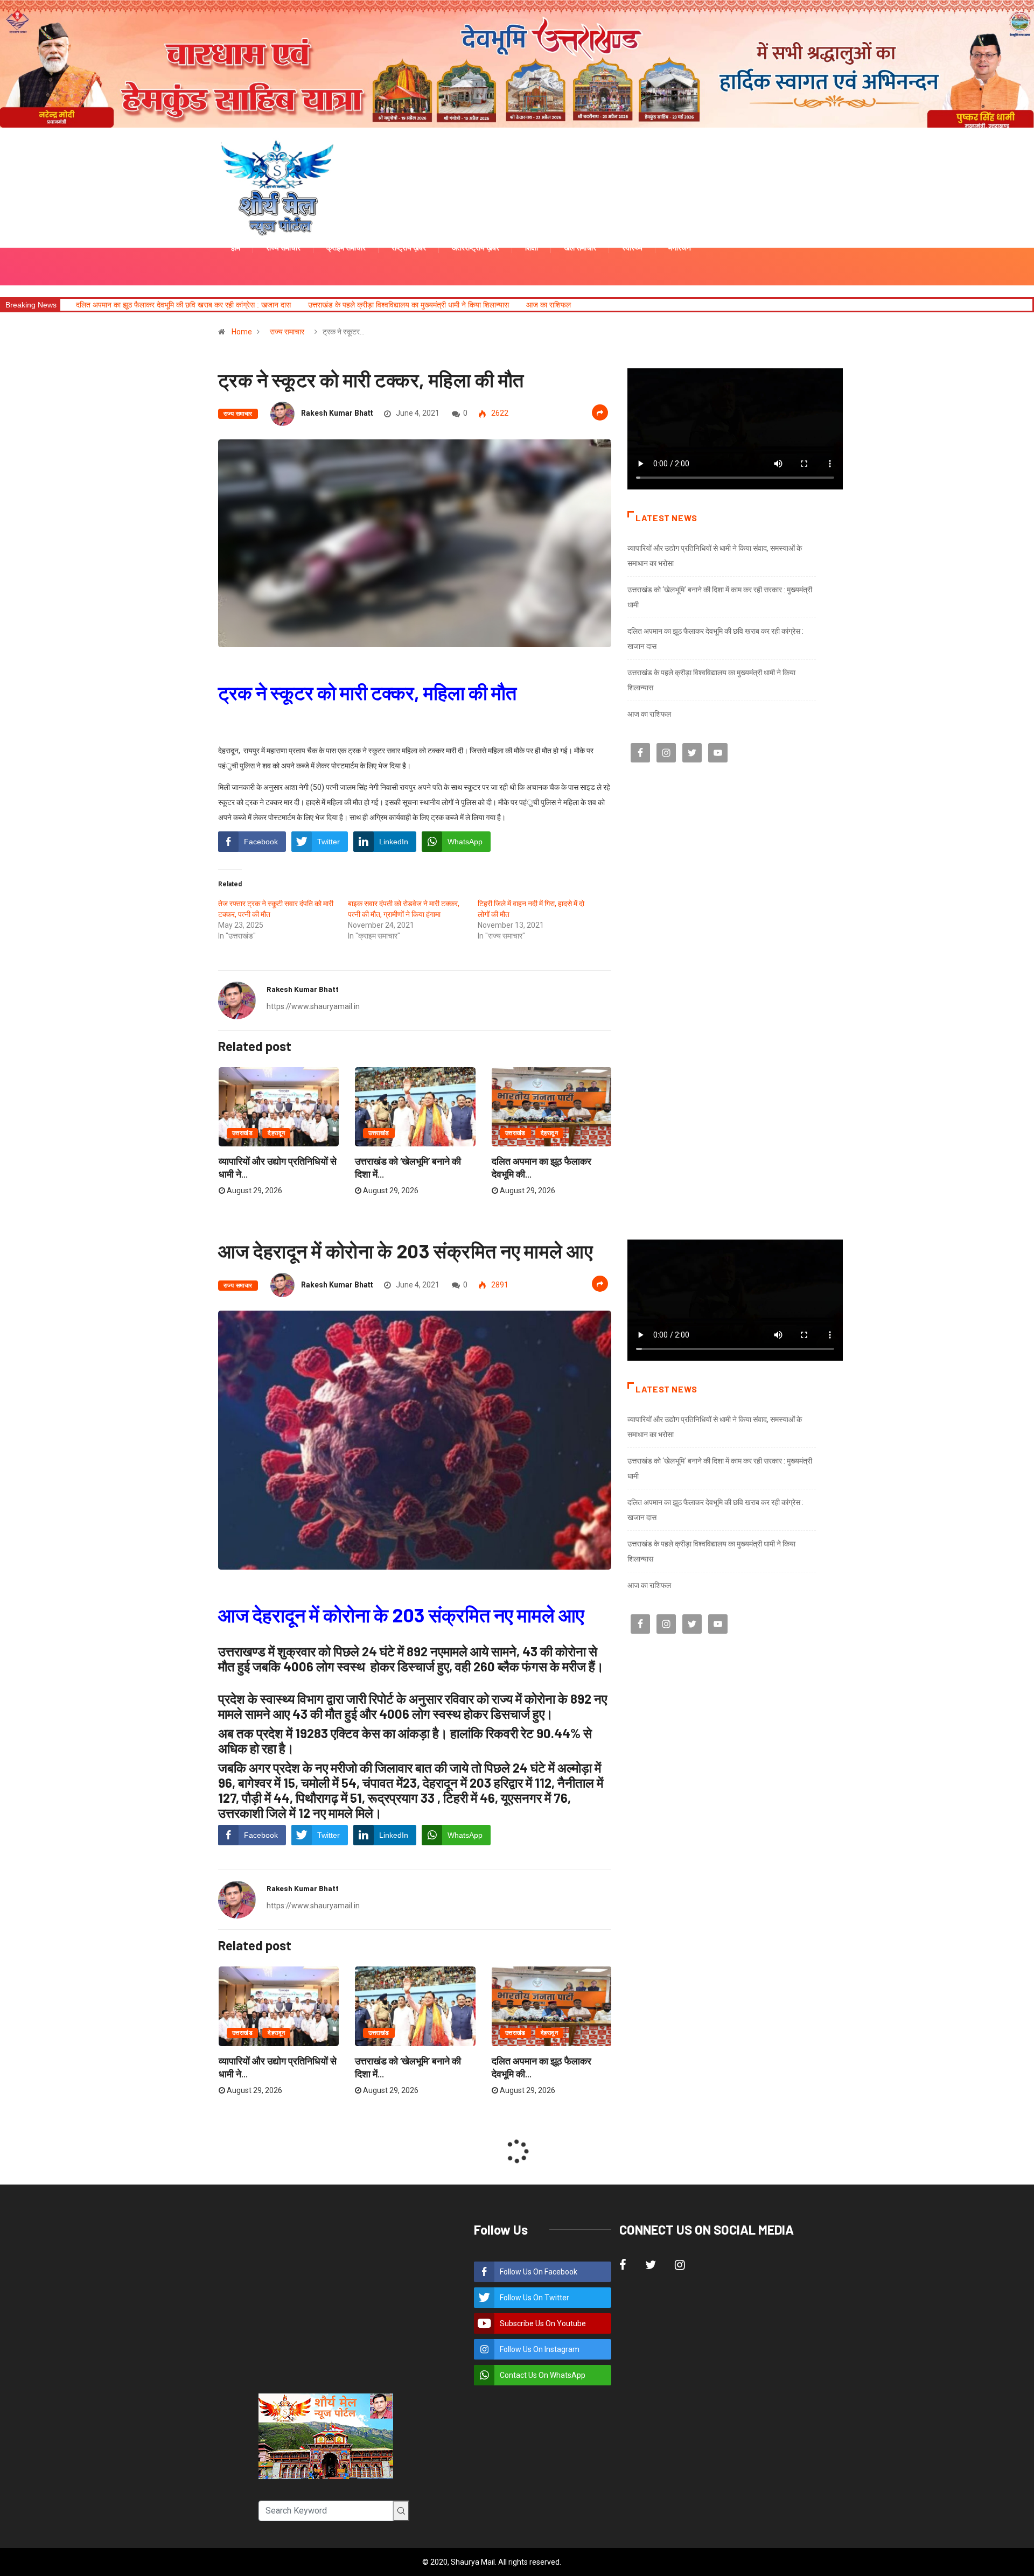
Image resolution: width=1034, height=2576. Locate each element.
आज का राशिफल (358, 305)
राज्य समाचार (287, 332)
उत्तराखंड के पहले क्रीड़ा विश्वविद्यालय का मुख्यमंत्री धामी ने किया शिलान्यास (218, 305)
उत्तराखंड (242, 1133)
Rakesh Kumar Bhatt (337, 413)
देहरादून (276, 1133)
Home (242, 332)
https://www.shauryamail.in (313, 1006)
